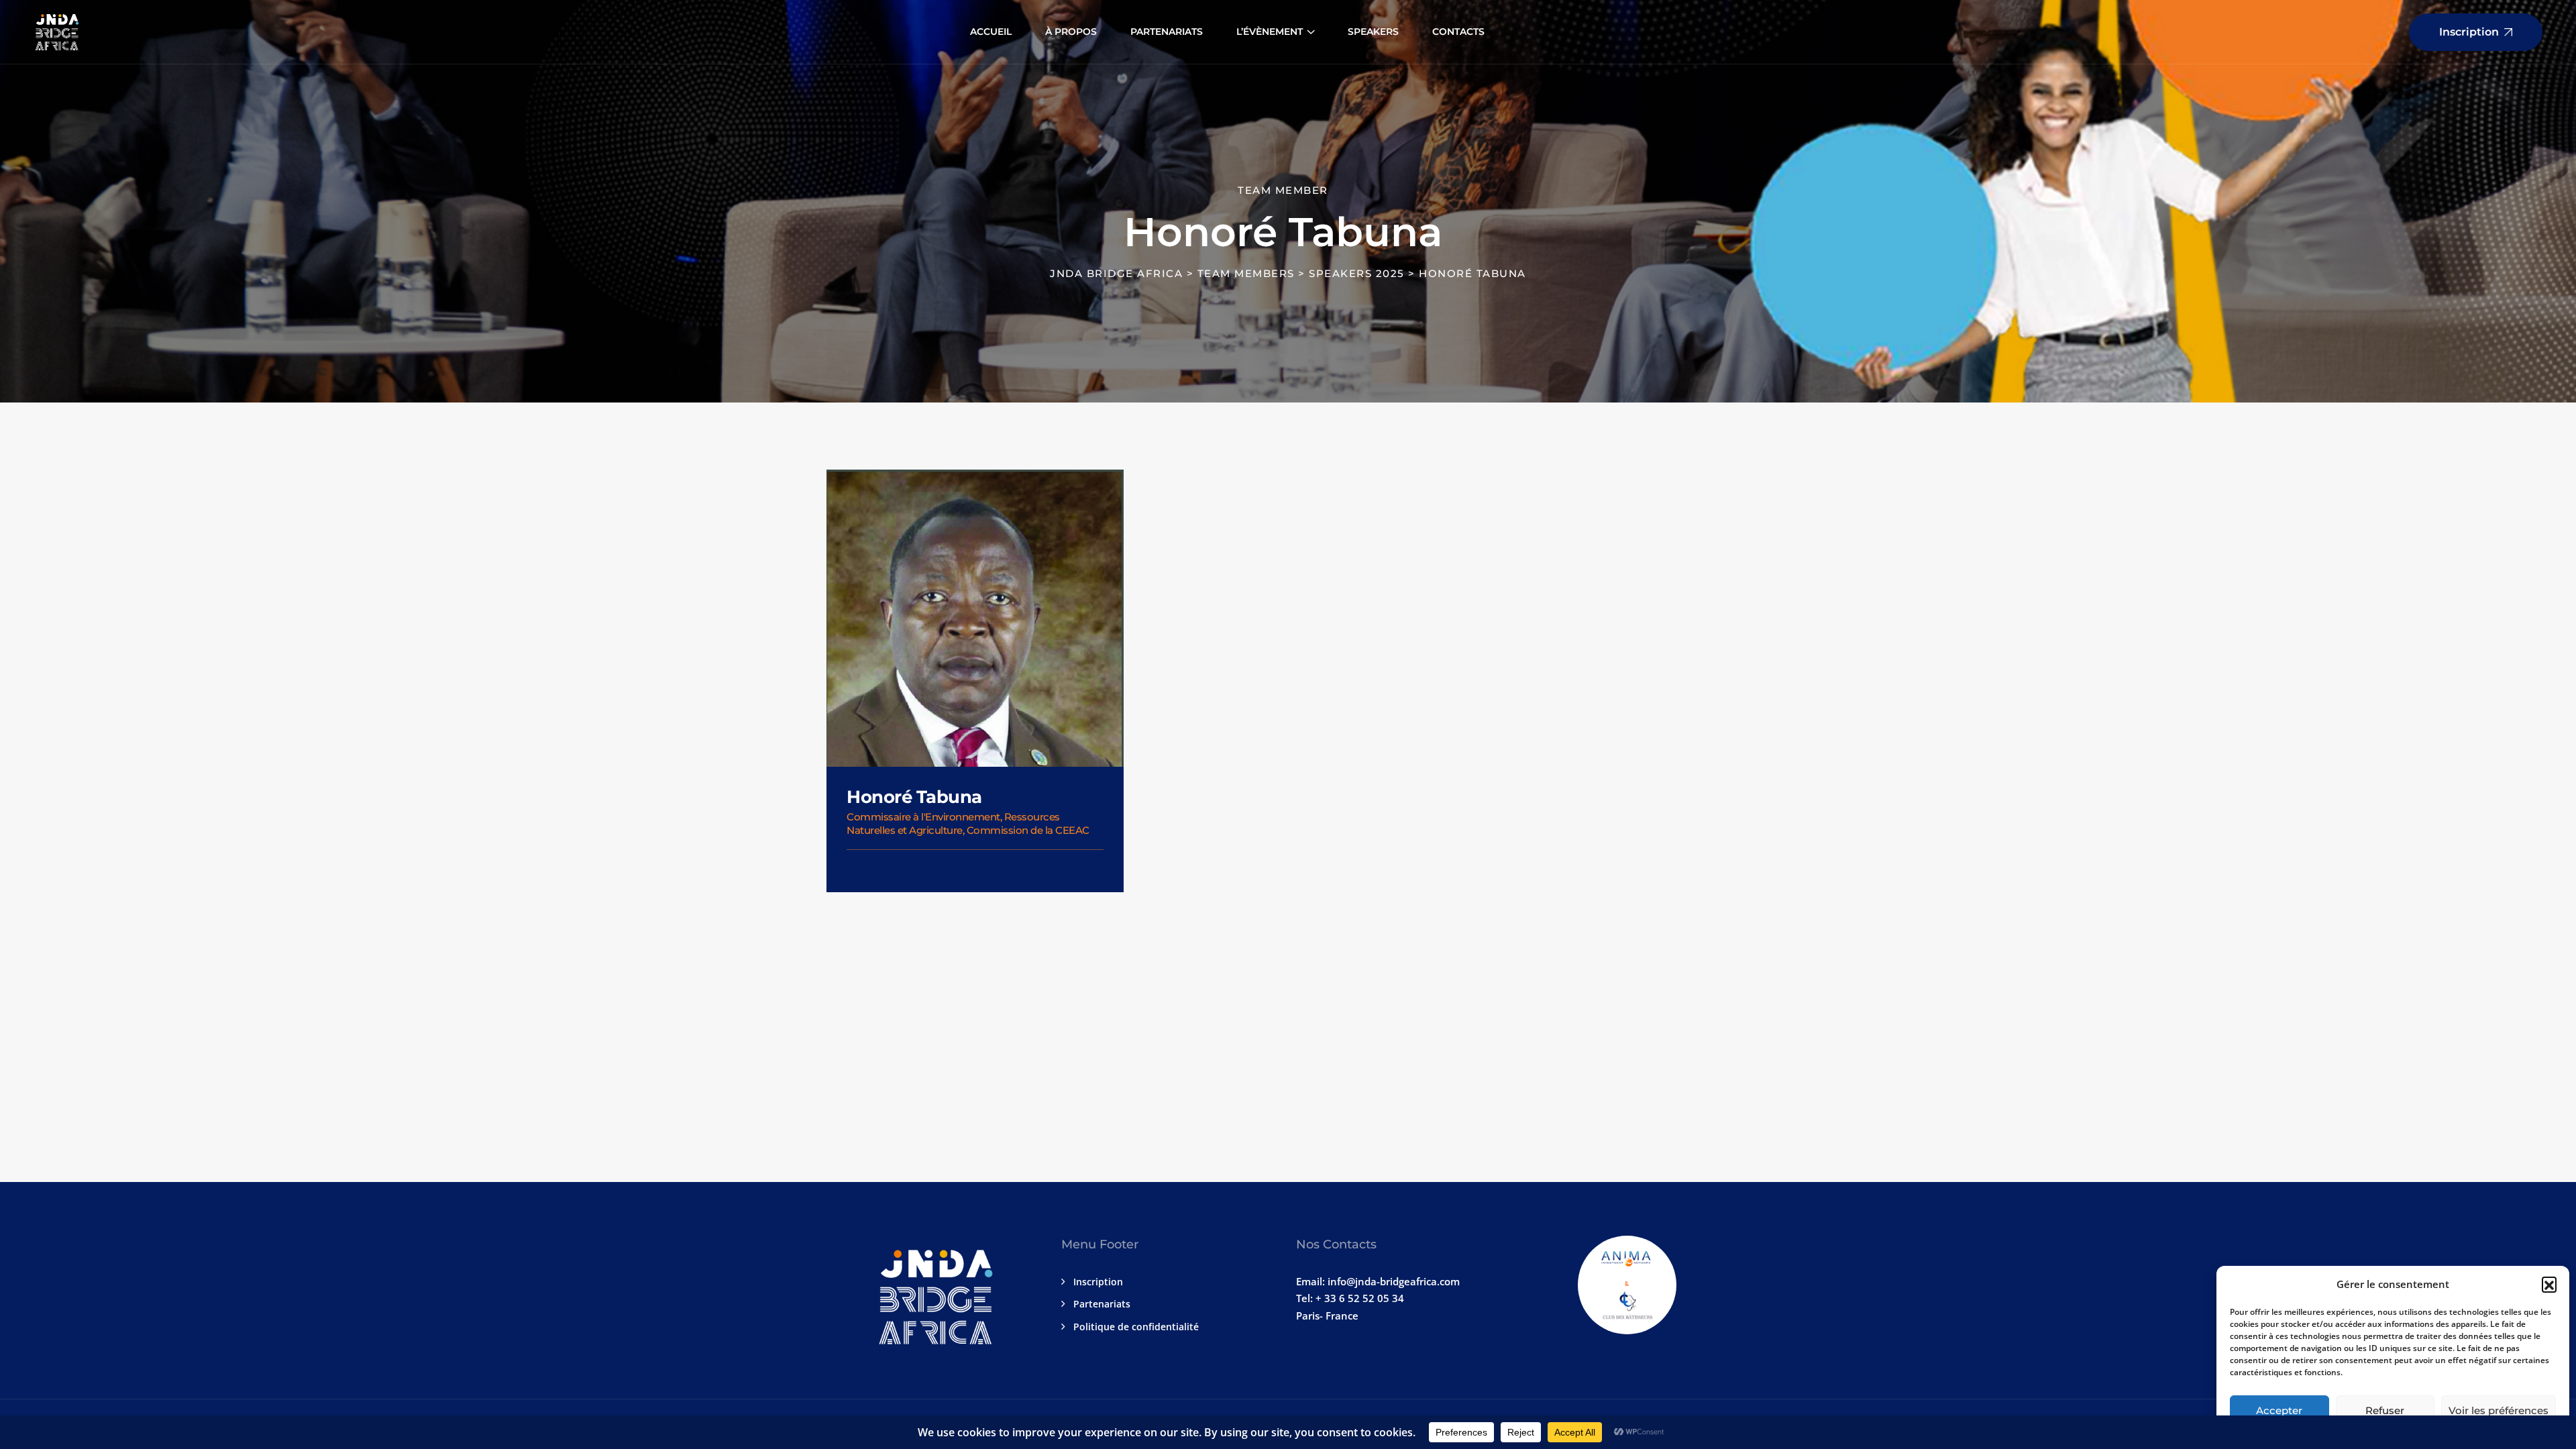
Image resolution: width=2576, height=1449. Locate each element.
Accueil (991, 32)
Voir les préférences (2499, 1410)
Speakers (1373, 32)
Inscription (1098, 1282)
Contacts (1458, 32)
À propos (1071, 32)
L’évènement (1270, 32)
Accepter (2279, 1410)
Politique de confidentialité (1136, 1327)
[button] (2549, 1284)
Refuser (2385, 1410)
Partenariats (1167, 32)
